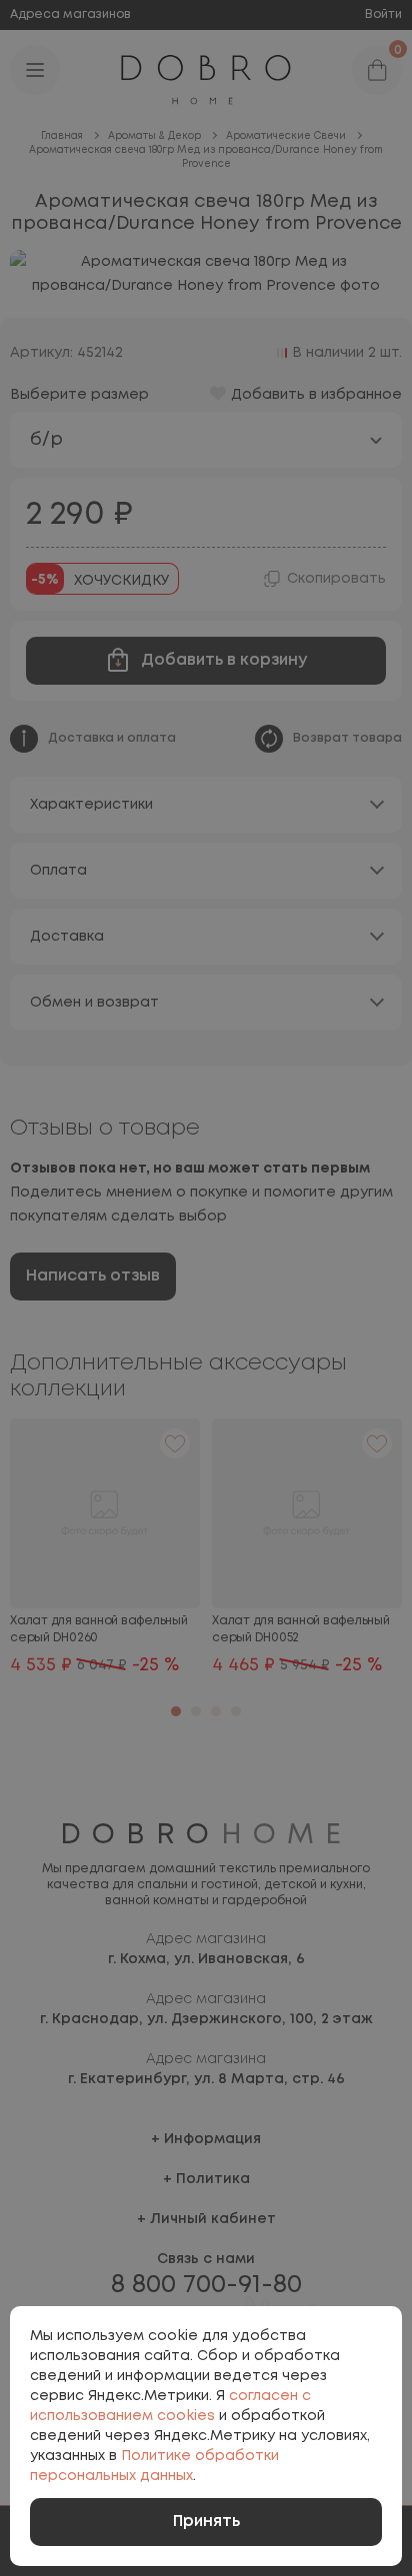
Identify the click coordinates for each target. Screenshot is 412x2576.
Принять (206, 2522)
